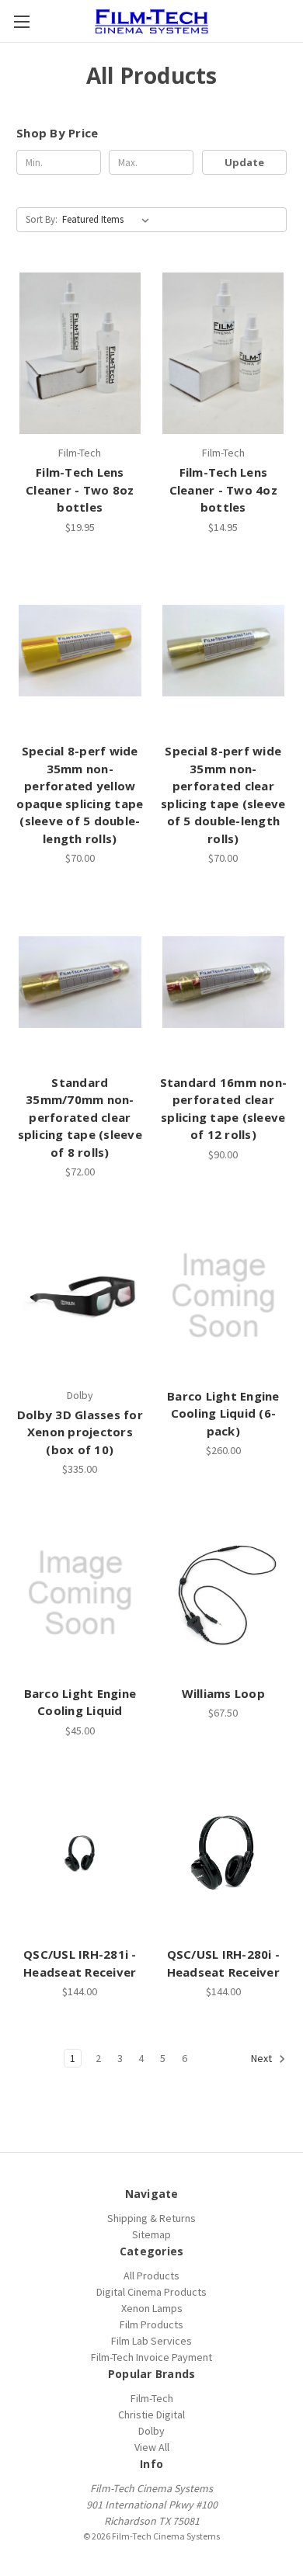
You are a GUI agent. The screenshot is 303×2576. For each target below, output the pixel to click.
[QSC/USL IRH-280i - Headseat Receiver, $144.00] (224, 1855)
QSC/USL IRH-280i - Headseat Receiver (224, 1963)
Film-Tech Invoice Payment (151, 2357)
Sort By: (42, 219)
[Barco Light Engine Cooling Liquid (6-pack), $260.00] (224, 1296)
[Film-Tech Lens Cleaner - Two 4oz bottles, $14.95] (224, 353)
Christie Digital (151, 2415)
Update (244, 162)
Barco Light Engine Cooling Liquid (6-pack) (223, 1413)
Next (263, 2059)
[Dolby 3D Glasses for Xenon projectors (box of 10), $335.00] (80, 1296)
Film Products (151, 2324)
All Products (151, 2276)
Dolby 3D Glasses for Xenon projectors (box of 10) (80, 1432)
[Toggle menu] (21, 21)
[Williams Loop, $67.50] (224, 1593)
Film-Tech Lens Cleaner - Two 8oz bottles (80, 490)
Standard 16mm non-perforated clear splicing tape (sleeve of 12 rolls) (224, 1109)
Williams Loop (223, 1693)
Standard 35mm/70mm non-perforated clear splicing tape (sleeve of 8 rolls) (80, 1117)
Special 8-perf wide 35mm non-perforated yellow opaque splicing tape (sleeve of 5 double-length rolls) (80, 795)
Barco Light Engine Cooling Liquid (80, 1702)
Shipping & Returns (151, 2218)
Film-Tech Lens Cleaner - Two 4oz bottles (223, 490)
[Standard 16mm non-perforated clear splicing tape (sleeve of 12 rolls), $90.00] (224, 982)
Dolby (151, 2431)
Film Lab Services (151, 2341)
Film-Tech (152, 2398)
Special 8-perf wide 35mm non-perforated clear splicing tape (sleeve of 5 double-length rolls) (223, 795)
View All (152, 2447)
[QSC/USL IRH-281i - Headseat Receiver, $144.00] (80, 1855)
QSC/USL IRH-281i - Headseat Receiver (80, 1963)
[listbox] (109, 220)
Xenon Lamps (152, 2308)
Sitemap (151, 2234)
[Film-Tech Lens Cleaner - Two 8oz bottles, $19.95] (80, 353)
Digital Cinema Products (151, 2292)
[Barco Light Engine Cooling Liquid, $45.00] (80, 1593)
